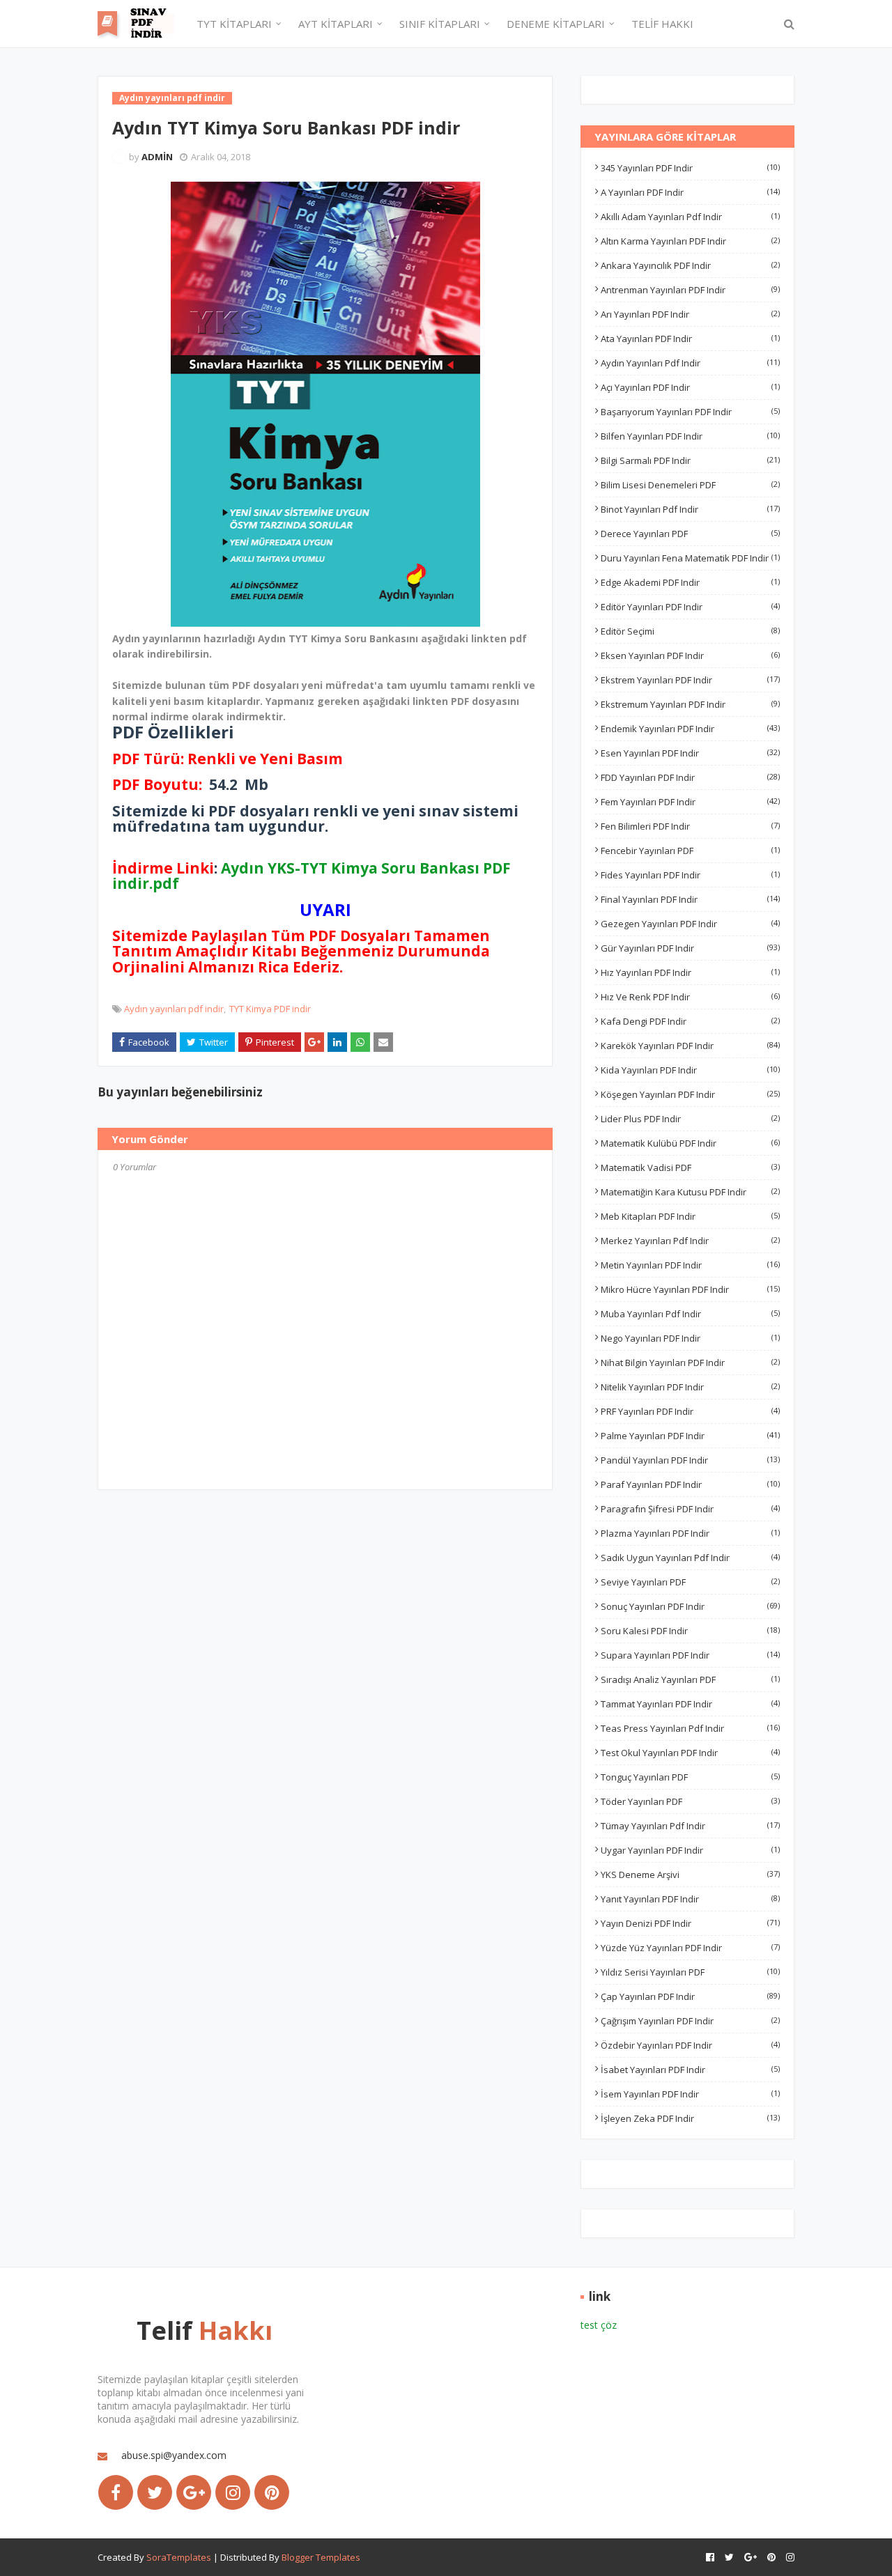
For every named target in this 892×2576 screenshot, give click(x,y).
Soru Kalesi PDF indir (690, 1631)
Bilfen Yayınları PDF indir (690, 436)
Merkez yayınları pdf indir (690, 1241)
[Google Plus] (194, 2492)
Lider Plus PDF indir (690, 1119)
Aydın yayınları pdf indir (174, 1009)
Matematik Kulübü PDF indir (690, 1143)
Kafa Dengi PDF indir (690, 1021)
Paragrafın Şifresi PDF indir (690, 1509)
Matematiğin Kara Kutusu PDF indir (690, 1192)
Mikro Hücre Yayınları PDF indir (690, 1289)
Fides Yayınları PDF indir (690, 875)
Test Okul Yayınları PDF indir (690, 1753)
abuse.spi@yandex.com (174, 2455)
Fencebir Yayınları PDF (690, 851)
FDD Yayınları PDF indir (690, 777)
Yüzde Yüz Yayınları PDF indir (690, 1948)
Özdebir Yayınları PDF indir (690, 2045)
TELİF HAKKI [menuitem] (662, 24)
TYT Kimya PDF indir (270, 1009)
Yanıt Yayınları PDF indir (690, 1899)
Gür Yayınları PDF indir (690, 948)
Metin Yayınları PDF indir (690, 1265)
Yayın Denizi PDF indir (690, 1923)
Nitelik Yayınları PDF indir (690, 1387)
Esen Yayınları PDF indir (690, 753)
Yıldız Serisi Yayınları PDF (690, 1972)
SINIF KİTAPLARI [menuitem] (440, 24)
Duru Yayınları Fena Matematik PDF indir (690, 558)
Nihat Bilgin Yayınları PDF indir (690, 1363)
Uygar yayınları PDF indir (690, 1850)
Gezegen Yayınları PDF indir (690, 924)
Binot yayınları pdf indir (690, 509)
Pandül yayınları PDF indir (690, 1460)
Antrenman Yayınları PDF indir (690, 290)
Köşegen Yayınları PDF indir (690, 1094)
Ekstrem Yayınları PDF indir (690, 680)
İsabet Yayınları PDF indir (690, 2070)
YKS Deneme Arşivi (690, 1875)
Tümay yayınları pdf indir (690, 1826)
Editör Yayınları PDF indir (690, 607)
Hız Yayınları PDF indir (690, 972)
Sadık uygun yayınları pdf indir (690, 1558)
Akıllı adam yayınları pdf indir (690, 217)
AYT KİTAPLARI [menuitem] (336, 24)
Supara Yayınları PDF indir (690, 1655)
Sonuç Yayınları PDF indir (690, 1606)
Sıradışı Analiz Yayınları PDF (690, 1679)
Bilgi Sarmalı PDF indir (690, 460)
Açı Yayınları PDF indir (690, 387)
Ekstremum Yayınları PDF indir (690, 704)
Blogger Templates (321, 2557)
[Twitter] (155, 2492)
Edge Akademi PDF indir (690, 582)
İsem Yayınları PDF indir (690, 2094)
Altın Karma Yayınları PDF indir (690, 241)
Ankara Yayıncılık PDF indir (690, 265)
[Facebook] (116, 2492)
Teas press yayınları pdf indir (690, 1728)
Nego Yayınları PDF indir (690, 1338)
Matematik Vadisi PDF (690, 1167)
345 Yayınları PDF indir (690, 168)
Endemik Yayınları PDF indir (690, 729)
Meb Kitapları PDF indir (690, 1216)
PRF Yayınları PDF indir (690, 1411)
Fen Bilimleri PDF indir (690, 826)
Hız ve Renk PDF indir (690, 997)
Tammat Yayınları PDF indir (690, 1704)
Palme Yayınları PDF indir (690, 1436)
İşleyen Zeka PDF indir (690, 2118)
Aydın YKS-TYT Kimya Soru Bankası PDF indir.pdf (312, 876)
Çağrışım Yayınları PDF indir (690, 2021)
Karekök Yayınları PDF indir (690, 1046)
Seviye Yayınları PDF (690, 1582)
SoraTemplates (179, 2557)
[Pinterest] (272, 2492)
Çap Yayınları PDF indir (690, 1996)
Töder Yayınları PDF (690, 1801)
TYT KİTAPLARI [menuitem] (234, 24)
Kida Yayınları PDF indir (690, 1070)
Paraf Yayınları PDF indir (690, 1484)
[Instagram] (233, 2492)
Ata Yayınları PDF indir (690, 339)
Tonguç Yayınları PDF (690, 1777)
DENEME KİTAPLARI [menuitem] (556, 24)
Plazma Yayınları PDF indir (690, 1533)
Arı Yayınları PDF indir (690, 314)
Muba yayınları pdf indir (690, 1314)
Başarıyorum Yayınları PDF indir (690, 412)
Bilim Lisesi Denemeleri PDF (690, 485)
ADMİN (157, 157)
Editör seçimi (690, 631)
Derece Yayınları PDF (690, 534)
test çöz (599, 2325)
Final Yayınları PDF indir (690, 899)
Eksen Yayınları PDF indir (690, 655)
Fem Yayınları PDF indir (690, 802)
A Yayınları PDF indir (690, 192)
